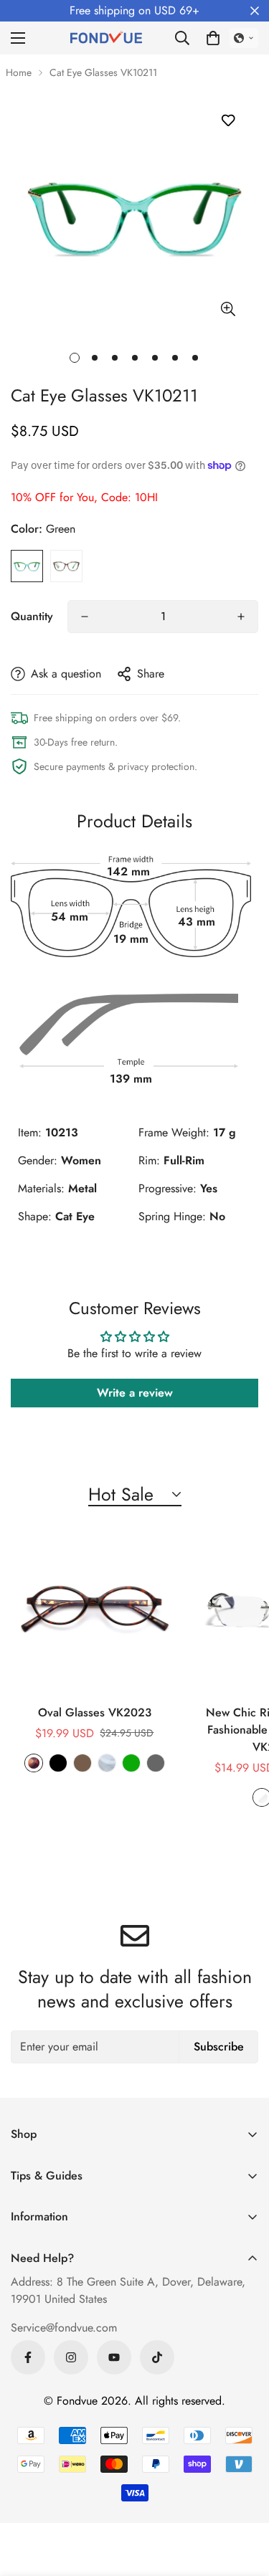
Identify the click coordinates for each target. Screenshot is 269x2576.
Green (27, 566)
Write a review (135, 1393)
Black (58, 1763)
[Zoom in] (228, 309)
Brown (82, 1763)
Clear (107, 1763)
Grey (156, 1763)
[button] (213, 38)
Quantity (32, 616)
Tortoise (66, 566)
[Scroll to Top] (243, 2500)
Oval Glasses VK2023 (95, 1712)
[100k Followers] (71, 2357)
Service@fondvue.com (64, 2328)
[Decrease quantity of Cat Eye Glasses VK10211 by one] (85, 617)
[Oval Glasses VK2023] (95, 1612)
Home (19, 72)
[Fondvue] (106, 38)
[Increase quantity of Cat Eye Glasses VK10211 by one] (241, 617)
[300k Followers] (28, 2357)
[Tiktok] (157, 2357)
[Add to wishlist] (228, 120)
